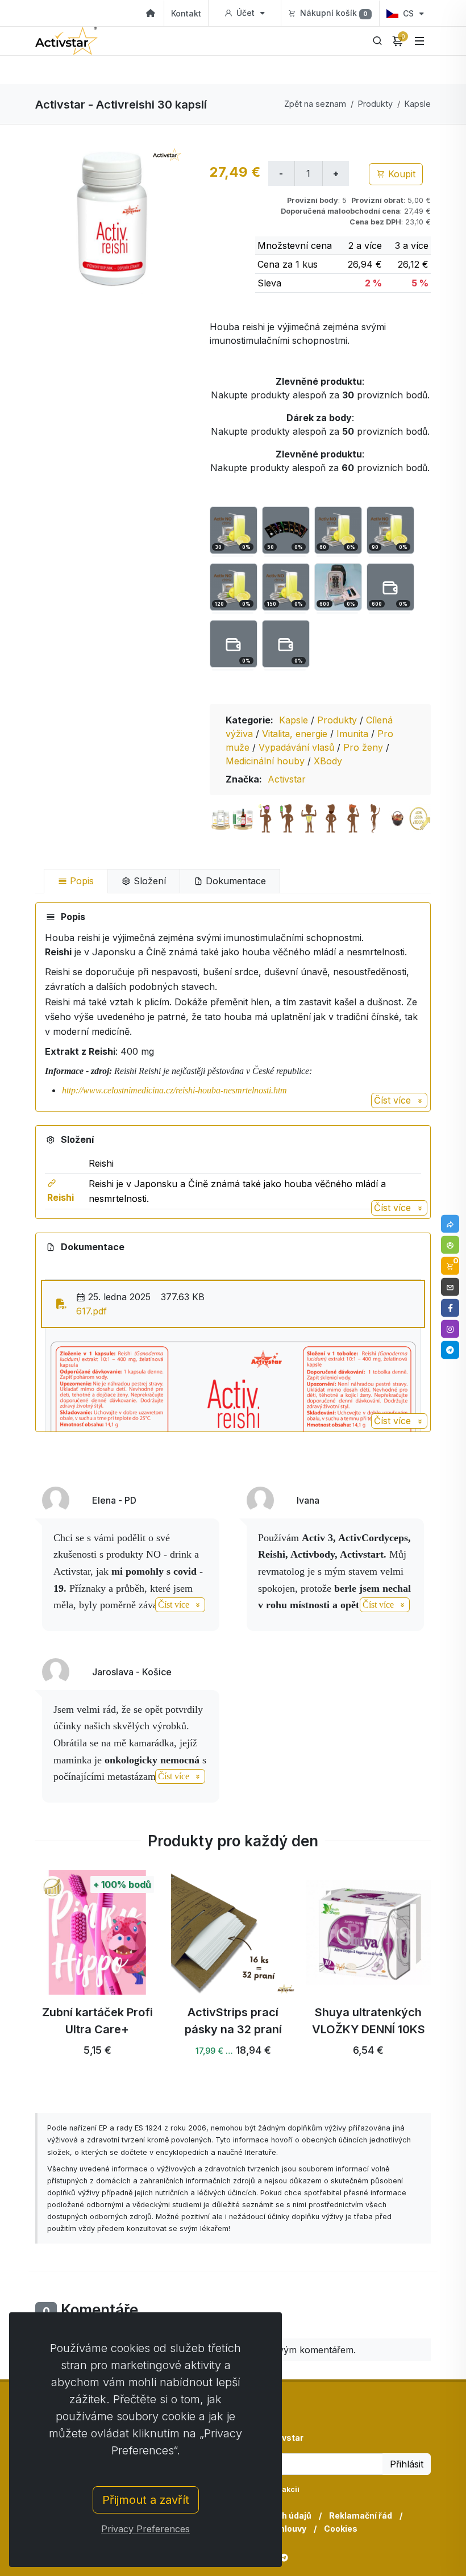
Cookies (341, 2529)
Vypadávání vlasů (298, 747)
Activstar (287, 779)
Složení (148, 881)
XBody (328, 761)
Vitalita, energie (296, 734)
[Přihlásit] (450, 1245)
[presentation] (25, 1978)
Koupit (400, 174)
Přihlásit (407, 2464)
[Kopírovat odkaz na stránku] (450, 1224)
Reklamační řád (361, 2515)
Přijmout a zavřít (146, 2500)
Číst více (394, 1100)
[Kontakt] (450, 1287)
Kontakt (186, 13)
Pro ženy (365, 747)
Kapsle (418, 104)
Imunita (354, 734)
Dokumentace (234, 881)
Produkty (375, 104)
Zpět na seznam (315, 104)
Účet (246, 13)
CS (408, 13)
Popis (80, 881)
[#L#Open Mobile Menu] (419, 41)
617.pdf (91, 1311)
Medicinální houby (267, 761)
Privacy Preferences (145, 2529)
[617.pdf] (61, 1304)
